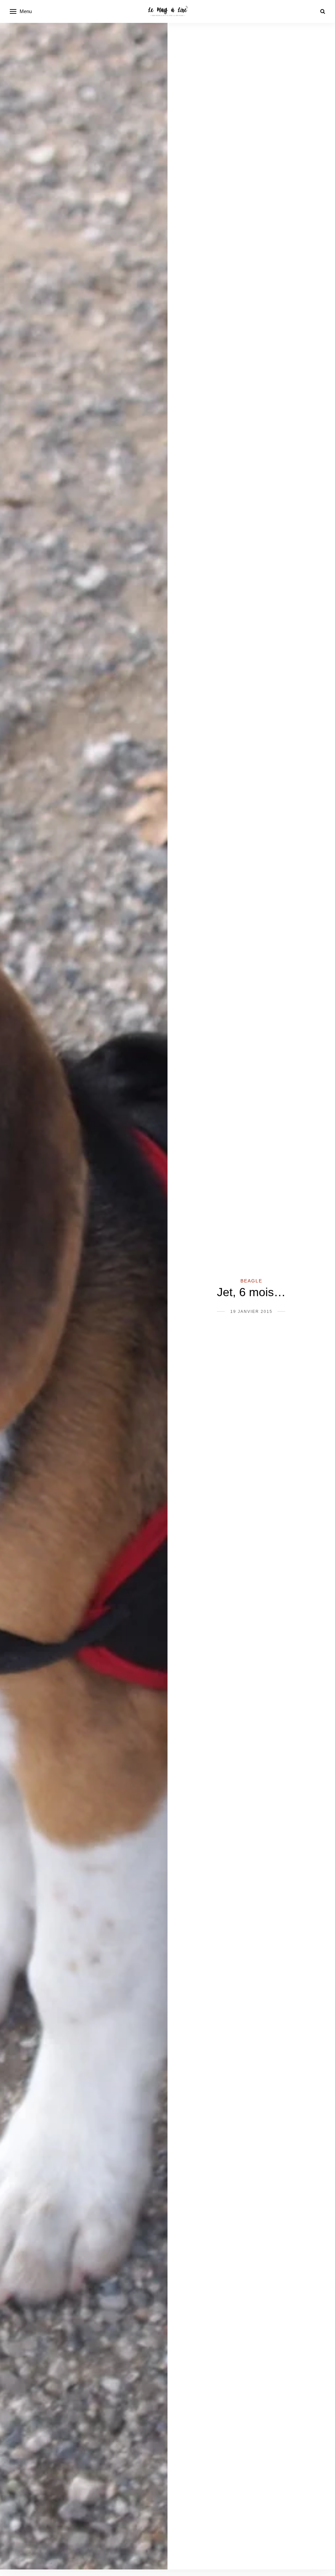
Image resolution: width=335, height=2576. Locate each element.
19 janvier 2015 (251, 1312)
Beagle (251, 1281)
